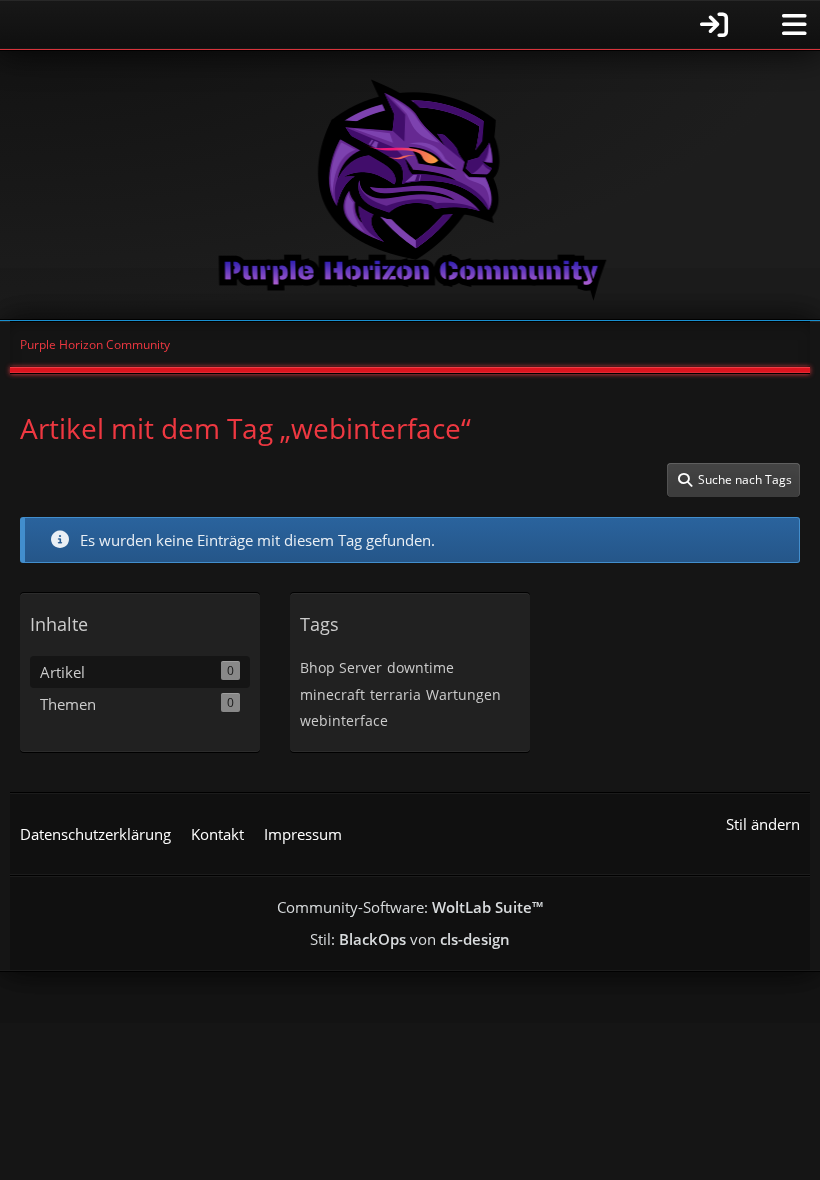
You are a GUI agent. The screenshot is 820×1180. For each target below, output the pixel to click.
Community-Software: (410, 907)
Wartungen (463, 694)
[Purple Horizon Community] (410, 185)
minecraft (332, 694)
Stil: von (410, 939)
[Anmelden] (375, 24)
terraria (395, 694)
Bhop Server (341, 667)
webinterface (344, 720)
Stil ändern (763, 824)
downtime (420, 667)
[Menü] (794, 25)
